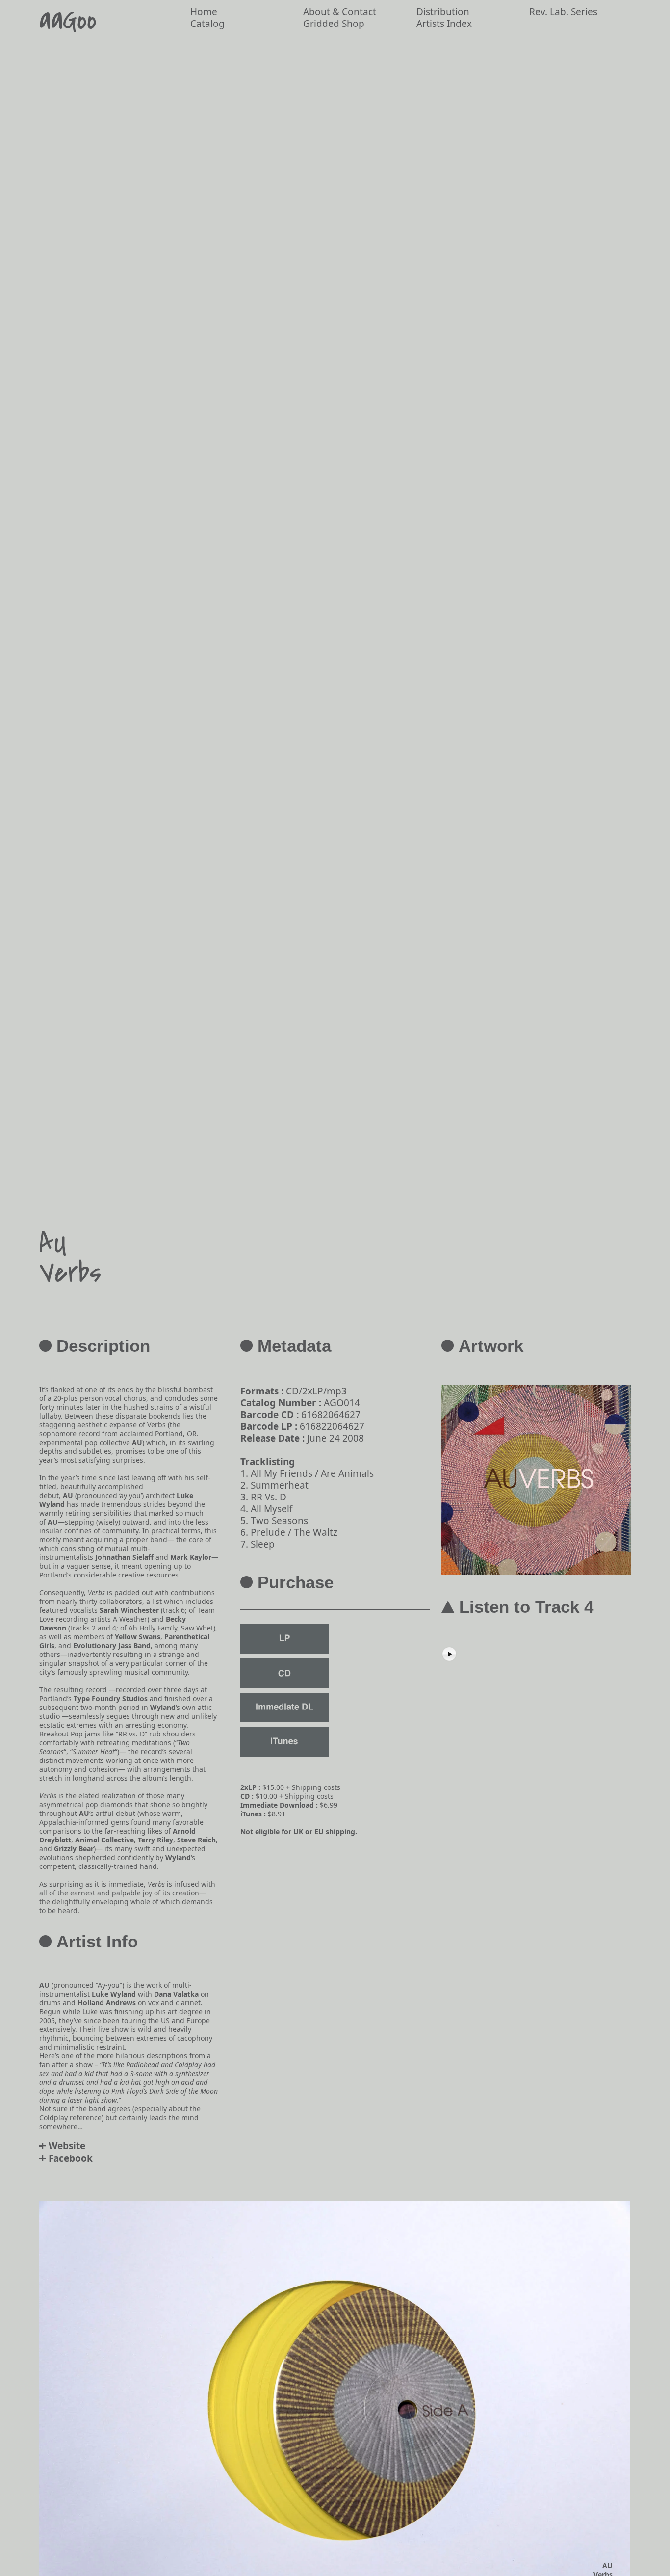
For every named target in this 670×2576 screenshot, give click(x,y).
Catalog (207, 24)
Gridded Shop (334, 24)
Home (204, 12)
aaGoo (68, 21)
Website (67, 2146)
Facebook (71, 2158)
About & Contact (340, 12)
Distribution (443, 12)
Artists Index (444, 24)
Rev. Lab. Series (563, 12)
